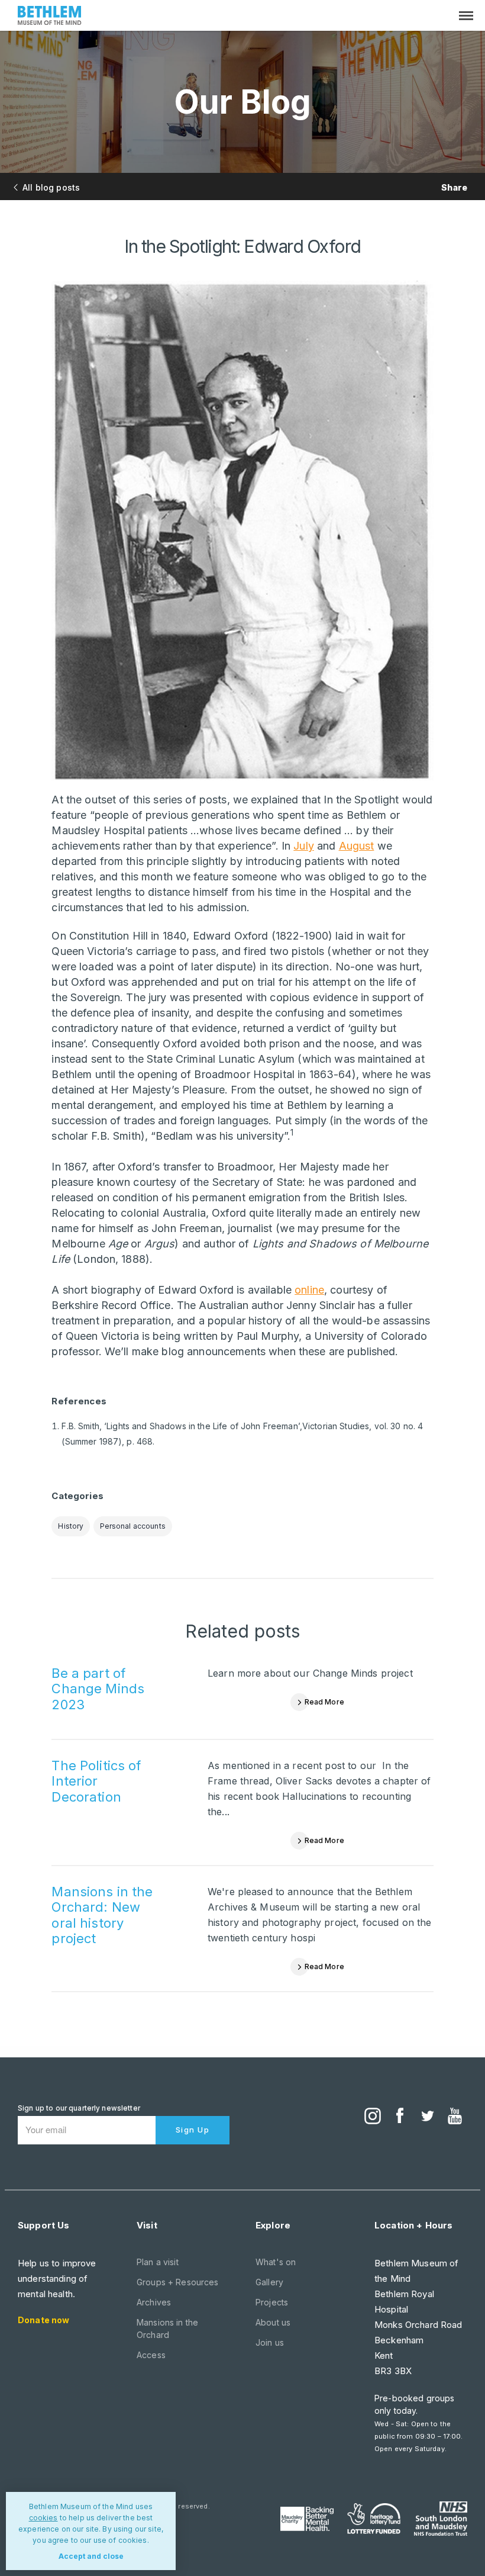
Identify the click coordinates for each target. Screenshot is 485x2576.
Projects (272, 2302)
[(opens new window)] (373, 2117)
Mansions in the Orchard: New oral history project (102, 1915)
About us (273, 2322)
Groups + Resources (178, 2282)
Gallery (269, 2282)
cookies (43, 2518)
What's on (276, 2262)
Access (151, 2355)
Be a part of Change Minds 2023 (98, 1689)
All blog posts (51, 187)
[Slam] (441, 2519)
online (309, 1290)
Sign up (193, 2130)
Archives (154, 2302)
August (357, 846)
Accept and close (91, 2556)
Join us (270, 2342)
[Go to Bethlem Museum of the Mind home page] (50, 17)
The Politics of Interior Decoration (96, 1781)
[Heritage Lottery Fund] (374, 2519)
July (304, 846)
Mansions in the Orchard (167, 2329)
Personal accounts (133, 1526)
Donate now (43, 2320)
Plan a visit (158, 2262)
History (71, 1526)
